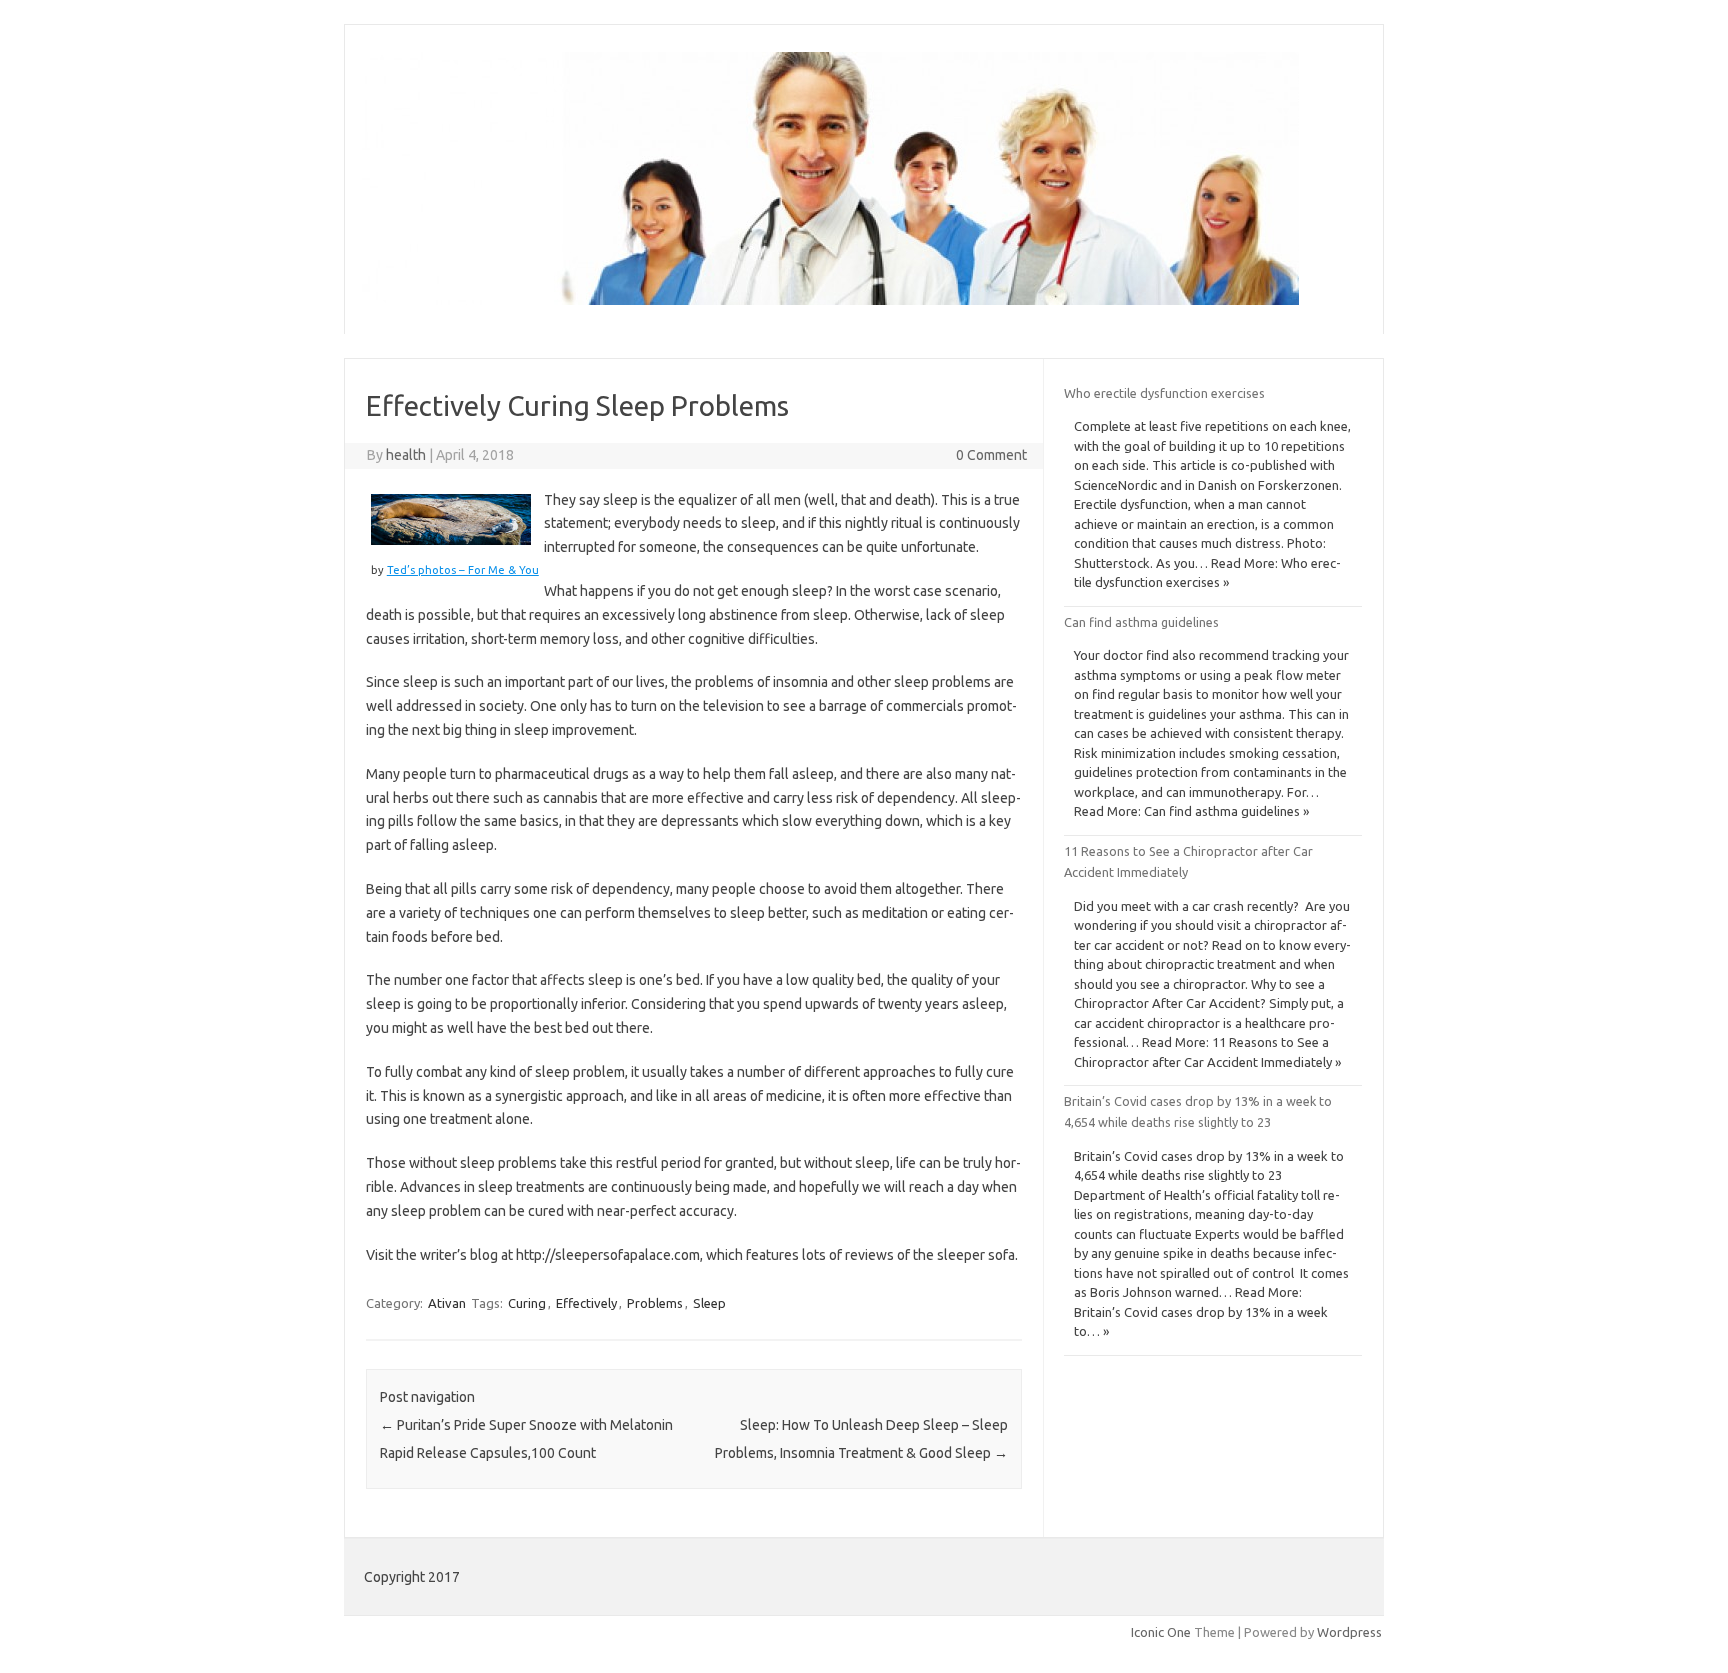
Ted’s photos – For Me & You (463, 570)
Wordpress (1349, 1632)
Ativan (447, 1303)
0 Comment (991, 455)
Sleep (709, 1303)
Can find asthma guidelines (1141, 622)
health (406, 455)
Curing (527, 1303)
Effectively (586, 1303)
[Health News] (830, 300)
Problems (655, 1303)
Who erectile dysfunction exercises (1164, 393)
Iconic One (1161, 1632)
